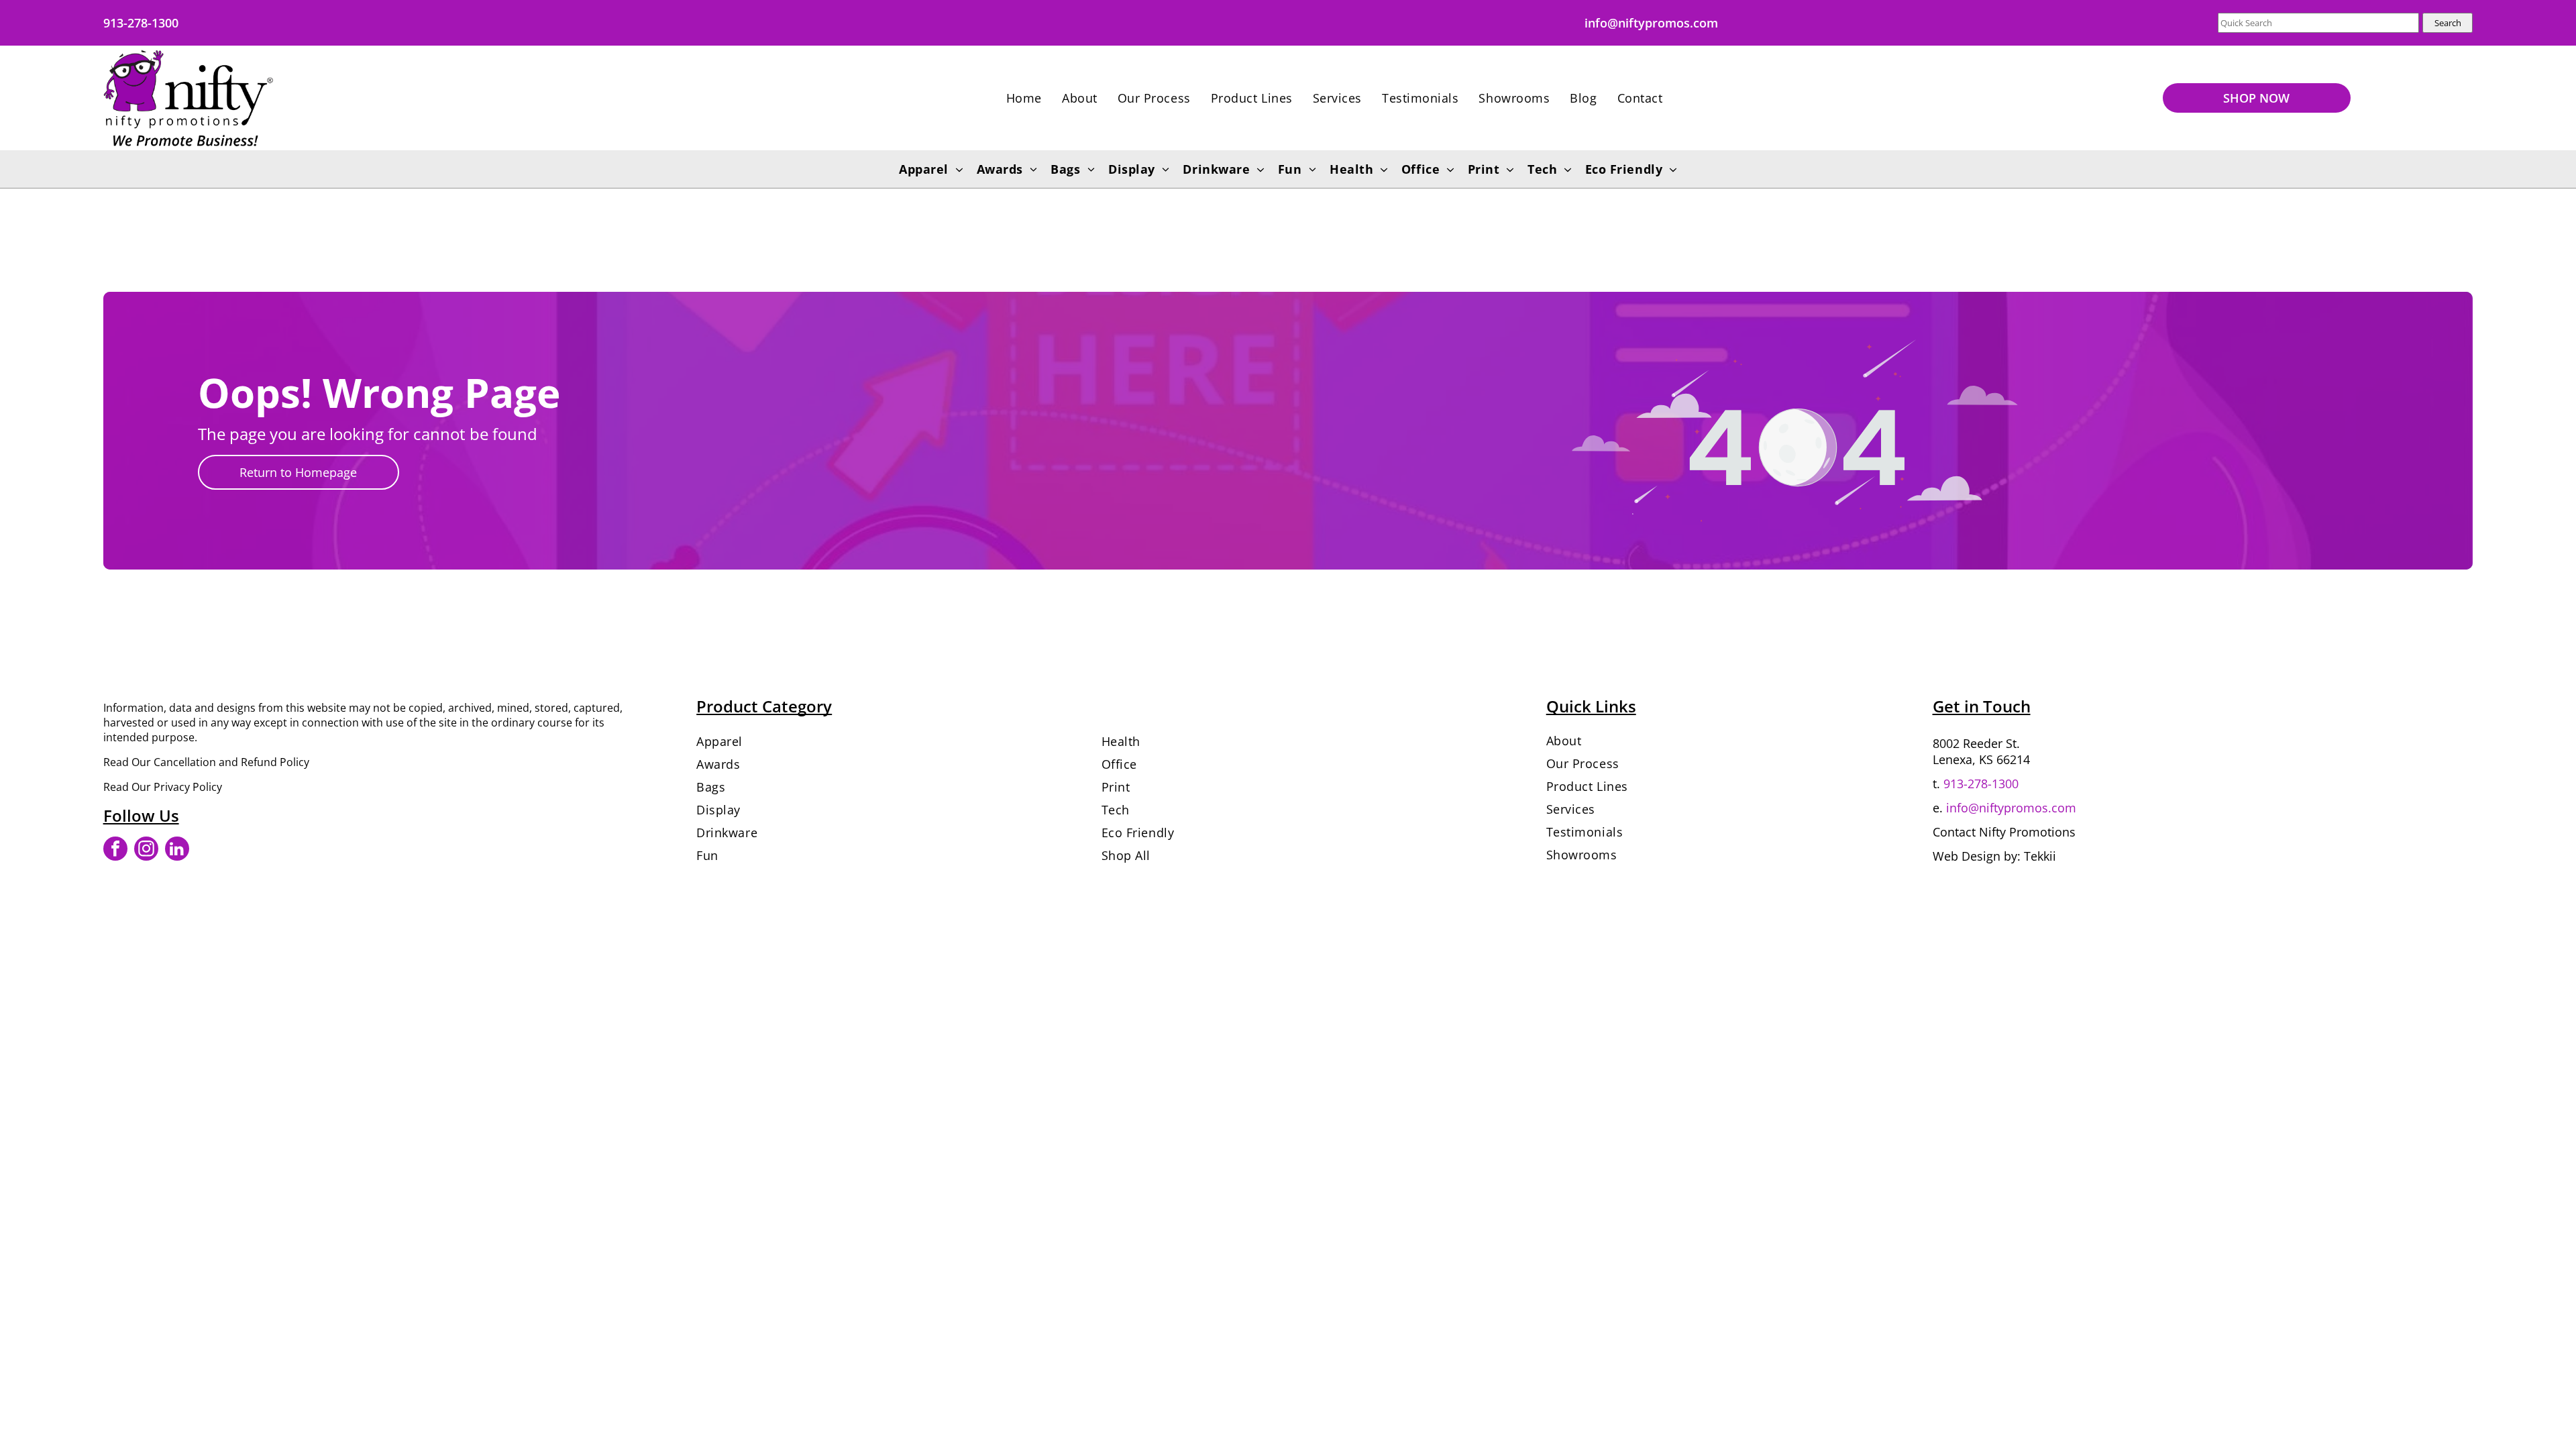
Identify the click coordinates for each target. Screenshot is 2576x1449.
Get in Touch (1982, 706)
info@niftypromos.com (2011, 808)
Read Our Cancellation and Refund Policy (206, 762)
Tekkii (2040, 856)
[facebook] (115, 850)
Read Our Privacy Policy (163, 787)
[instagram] (146, 850)
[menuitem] (1024, 98)
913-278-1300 (1981, 784)
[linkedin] (177, 850)
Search (2448, 23)
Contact (1954, 832)
